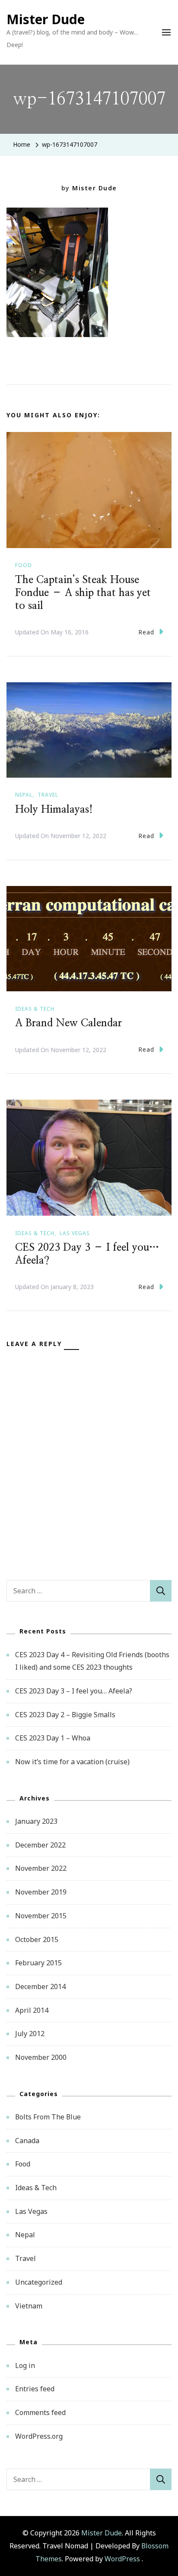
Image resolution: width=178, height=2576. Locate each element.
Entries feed (35, 2389)
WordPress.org (39, 2436)
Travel (48, 795)
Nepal (24, 795)
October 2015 (37, 1939)
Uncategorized (39, 2282)
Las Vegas (75, 1233)
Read (146, 632)
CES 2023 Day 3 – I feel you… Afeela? (74, 1691)
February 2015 (38, 1963)
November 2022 (41, 1868)
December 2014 (40, 1986)
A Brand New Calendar (68, 1023)
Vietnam (29, 2306)
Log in (25, 2365)
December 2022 (40, 1845)
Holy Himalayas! (54, 810)
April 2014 (32, 2010)
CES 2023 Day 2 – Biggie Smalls (65, 1715)
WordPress (122, 2559)
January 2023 (36, 1821)
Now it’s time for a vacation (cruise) (72, 1762)
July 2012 (30, 2034)
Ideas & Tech (35, 1009)
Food (24, 565)
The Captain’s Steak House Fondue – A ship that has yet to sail (83, 593)
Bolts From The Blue (48, 2117)
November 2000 (41, 2057)
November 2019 (41, 1892)
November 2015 (41, 1916)
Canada (27, 2141)
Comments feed (40, 2412)
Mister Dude (46, 19)
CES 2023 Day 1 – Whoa (53, 1738)
